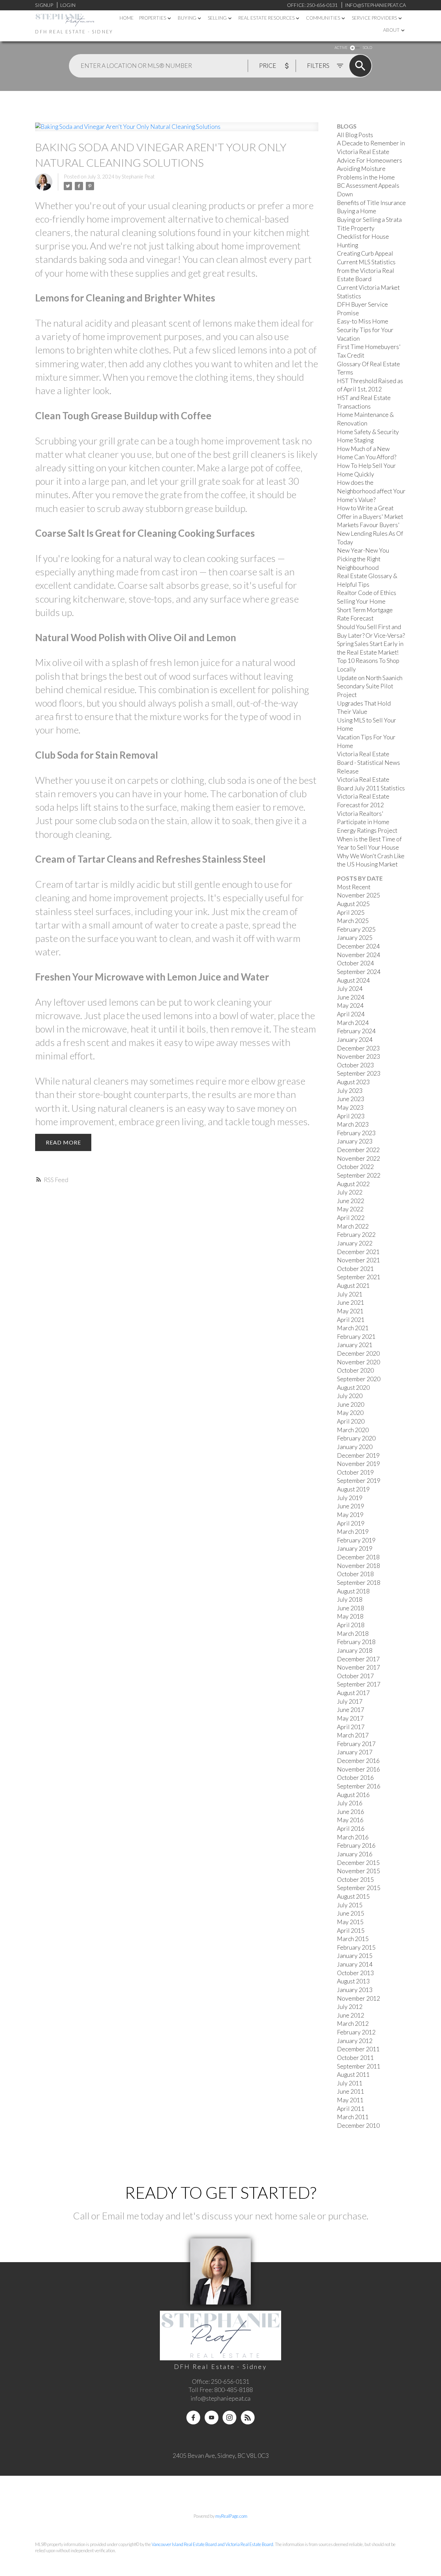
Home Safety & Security (368, 432)
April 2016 (351, 1829)
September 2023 (359, 1073)
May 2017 (350, 1718)
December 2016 (358, 1761)
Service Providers (374, 18)
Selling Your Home (361, 601)
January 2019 (355, 1548)
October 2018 (355, 1574)
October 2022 (355, 1167)
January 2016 (355, 1854)
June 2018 (351, 1608)
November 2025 (358, 895)
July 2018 (350, 1599)
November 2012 (358, 1998)
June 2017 (351, 1710)
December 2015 (358, 1863)
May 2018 (350, 1616)
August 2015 (353, 1896)
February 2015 (356, 1947)
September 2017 (359, 1684)
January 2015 (355, 1956)
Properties (153, 18)
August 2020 (353, 1388)
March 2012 (353, 2024)
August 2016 (353, 1795)
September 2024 (359, 972)
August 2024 (353, 980)
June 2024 (351, 997)
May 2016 (350, 1820)
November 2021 (358, 1260)
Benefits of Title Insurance (371, 203)
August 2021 (353, 1286)
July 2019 (350, 1498)
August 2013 (353, 1981)
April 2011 (351, 2109)
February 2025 (356, 929)
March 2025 (353, 921)
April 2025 (351, 912)
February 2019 (356, 1540)
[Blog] (248, 2418)
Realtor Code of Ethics (367, 593)
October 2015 (355, 1880)
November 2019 (358, 1464)
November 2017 (358, 1667)
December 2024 (358, 946)
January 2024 (355, 1040)
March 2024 (353, 1023)
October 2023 (355, 1065)
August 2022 (353, 1184)
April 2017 (351, 1727)
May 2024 (350, 1005)
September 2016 (359, 1786)
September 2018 (359, 1583)
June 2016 (351, 1812)
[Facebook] (193, 2418)
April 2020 (351, 1421)
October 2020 (355, 1370)
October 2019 (355, 1472)
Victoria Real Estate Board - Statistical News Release (368, 762)
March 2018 (353, 1634)
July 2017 (350, 1701)
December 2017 (358, 1659)
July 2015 (350, 1905)
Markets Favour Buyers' (368, 525)
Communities (323, 18)
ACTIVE (341, 47)
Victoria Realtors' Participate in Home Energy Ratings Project (367, 822)
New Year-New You (363, 550)
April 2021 (351, 1320)
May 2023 (350, 1107)
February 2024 (356, 1031)
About (391, 30)
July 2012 (350, 2007)
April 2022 (351, 1218)
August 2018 (353, 1591)
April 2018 (351, 1625)
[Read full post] (177, 131)
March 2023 (353, 1124)
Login (68, 5)
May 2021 (350, 1311)
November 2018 (358, 1566)
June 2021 (351, 1302)
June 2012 (351, 2015)
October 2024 (355, 963)
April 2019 (351, 1523)
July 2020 (350, 1396)
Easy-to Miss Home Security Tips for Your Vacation (365, 330)
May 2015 (350, 1922)
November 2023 (358, 1056)
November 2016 (358, 1769)
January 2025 (355, 938)
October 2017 (355, 1676)
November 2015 (358, 1871)
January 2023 (355, 1141)
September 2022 (359, 1175)
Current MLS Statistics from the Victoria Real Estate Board (366, 270)
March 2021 (353, 1328)
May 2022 (350, 1209)
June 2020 (351, 1404)
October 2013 (355, 1973)
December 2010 (358, 2126)
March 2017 (353, 1735)
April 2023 (351, 1116)
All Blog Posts (355, 135)
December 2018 (358, 1557)
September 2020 (359, 1379)
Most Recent (354, 887)
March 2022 (353, 1226)
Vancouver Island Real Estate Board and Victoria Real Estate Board (212, 2544)
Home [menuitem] (127, 18)
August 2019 (353, 1489)
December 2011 (358, 2049)
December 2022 (358, 1150)
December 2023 (358, 1048)
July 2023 (350, 1091)
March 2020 (353, 1430)
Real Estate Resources (266, 18)
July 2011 (350, 2083)
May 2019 (350, 1515)
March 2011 (353, 2117)
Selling (217, 18)
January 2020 (355, 1447)
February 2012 (356, 2032)
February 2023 (356, 1133)
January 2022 (355, 1243)
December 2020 (358, 1353)
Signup (44, 5)
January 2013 (355, 1990)
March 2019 (353, 1532)
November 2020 (358, 1362)
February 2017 (356, 1744)
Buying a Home (357, 211)
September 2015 (359, 1888)
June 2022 (351, 1201)
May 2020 (350, 1413)
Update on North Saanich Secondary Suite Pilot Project (370, 686)
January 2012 (355, 2041)
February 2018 (356, 1642)
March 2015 (353, 1939)
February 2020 (356, 1438)
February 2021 (356, 1337)
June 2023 (351, 1099)
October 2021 (355, 1269)
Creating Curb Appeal (365, 253)
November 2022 (358, 1158)
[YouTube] (212, 2418)
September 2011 (359, 2066)
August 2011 (353, 2075)
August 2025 (353, 904)
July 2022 (350, 1192)
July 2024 (350, 989)
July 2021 (350, 1294)
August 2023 (353, 1082)
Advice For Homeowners (370, 160)
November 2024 (358, 955)
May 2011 (350, 2100)
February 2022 (356, 1235)
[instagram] (229, 2418)
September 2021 (359, 1277)
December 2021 (358, 1252)
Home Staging (355, 440)
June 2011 (351, 2091)
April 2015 (351, 1931)
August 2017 (353, 1693)
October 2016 (355, 1778)
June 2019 (351, 1506)
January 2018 (355, 1650)
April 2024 (351, 1014)
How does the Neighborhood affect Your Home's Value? (371, 491)
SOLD (367, 47)
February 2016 (356, 1845)
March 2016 (353, 1837)
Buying (187, 18)
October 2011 (355, 2058)
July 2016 (350, 1803)
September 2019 (359, 1481)
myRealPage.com (231, 2516)
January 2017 (355, 1752)
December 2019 (358, 1455)
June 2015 (351, 1913)
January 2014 (355, 1964)
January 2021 (355, 1345)
